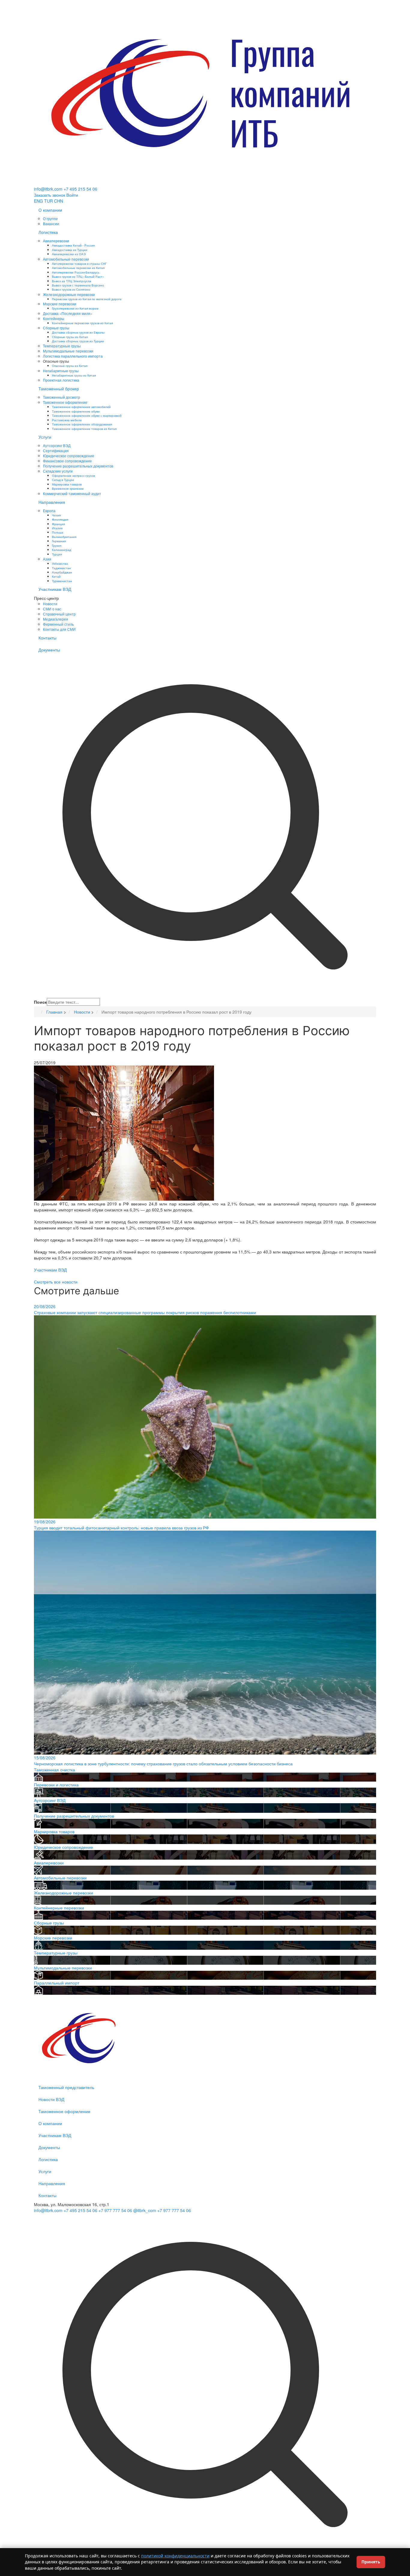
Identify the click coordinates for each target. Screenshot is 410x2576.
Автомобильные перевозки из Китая (78, 268)
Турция (57, 554)
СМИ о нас (52, 609)
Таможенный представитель (66, 2087)
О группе (50, 218)
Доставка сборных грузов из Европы (78, 332)
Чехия (56, 515)
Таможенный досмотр (62, 397)
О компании (50, 210)
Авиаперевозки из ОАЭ (69, 254)
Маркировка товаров (67, 484)
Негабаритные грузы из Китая (74, 375)
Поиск (40, 1002)
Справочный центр (59, 614)
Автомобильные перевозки (66, 259)
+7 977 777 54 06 (115, 2210)
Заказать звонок (50, 195)
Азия (47, 559)
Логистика (48, 232)
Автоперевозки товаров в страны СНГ (79, 263)
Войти (72, 195)
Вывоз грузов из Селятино (71, 289)
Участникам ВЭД (55, 589)
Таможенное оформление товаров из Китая (84, 429)
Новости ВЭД (51, 2099)
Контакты (47, 638)
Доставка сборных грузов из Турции (78, 341)
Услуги (45, 437)
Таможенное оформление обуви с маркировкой (87, 415)
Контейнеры (54, 318)
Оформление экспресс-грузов (73, 475)
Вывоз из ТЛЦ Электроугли (72, 281)
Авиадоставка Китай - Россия (73, 245)
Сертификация (56, 450)
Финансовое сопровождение (67, 461)
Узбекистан (60, 563)
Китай (56, 576)
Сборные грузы (56, 328)
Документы (49, 650)
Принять (371, 2562)
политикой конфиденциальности (175, 2556)
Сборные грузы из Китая (70, 337)
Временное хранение (68, 488)
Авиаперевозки (56, 241)
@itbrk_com (145, 2210)
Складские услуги (58, 471)
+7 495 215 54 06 (80, 189)
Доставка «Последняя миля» (68, 313)
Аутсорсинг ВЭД (57, 445)
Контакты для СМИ (59, 629)
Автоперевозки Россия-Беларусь (76, 272)
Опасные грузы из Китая (70, 366)
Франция (58, 524)
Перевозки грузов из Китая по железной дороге (87, 299)
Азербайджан (62, 572)
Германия (59, 541)
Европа (49, 511)
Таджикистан (61, 568)
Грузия (57, 545)
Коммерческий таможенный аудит (72, 493)
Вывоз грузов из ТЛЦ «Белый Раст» (78, 276)
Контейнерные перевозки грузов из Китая (82, 323)
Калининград (62, 550)
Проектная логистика (61, 380)
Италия (57, 528)
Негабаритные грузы (61, 371)
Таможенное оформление (65, 402)
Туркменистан (62, 581)
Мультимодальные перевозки (68, 351)
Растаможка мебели (67, 420)
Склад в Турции (63, 480)
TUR (48, 201)
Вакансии (51, 224)
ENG (38, 201)
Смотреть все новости (56, 1282)
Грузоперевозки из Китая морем (75, 308)
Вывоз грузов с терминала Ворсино (78, 285)
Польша (58, 532)
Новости (50, 604)
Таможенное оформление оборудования (82, 424)
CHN (59, 201)
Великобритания (64, 537)
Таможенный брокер (59, 389)
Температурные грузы (62, 346)
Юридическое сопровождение (69, 456)
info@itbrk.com (48, 189)
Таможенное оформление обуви (76, 411)
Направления (52, 502)
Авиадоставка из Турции (70, 250)
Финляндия (60, 519)
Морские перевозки (60, 304)
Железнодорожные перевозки (69, 294)
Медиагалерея (56, 619)
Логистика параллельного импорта (73, 356)
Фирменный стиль (58, 624)
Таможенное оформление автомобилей (81, 407)
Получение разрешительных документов (78, 466)
